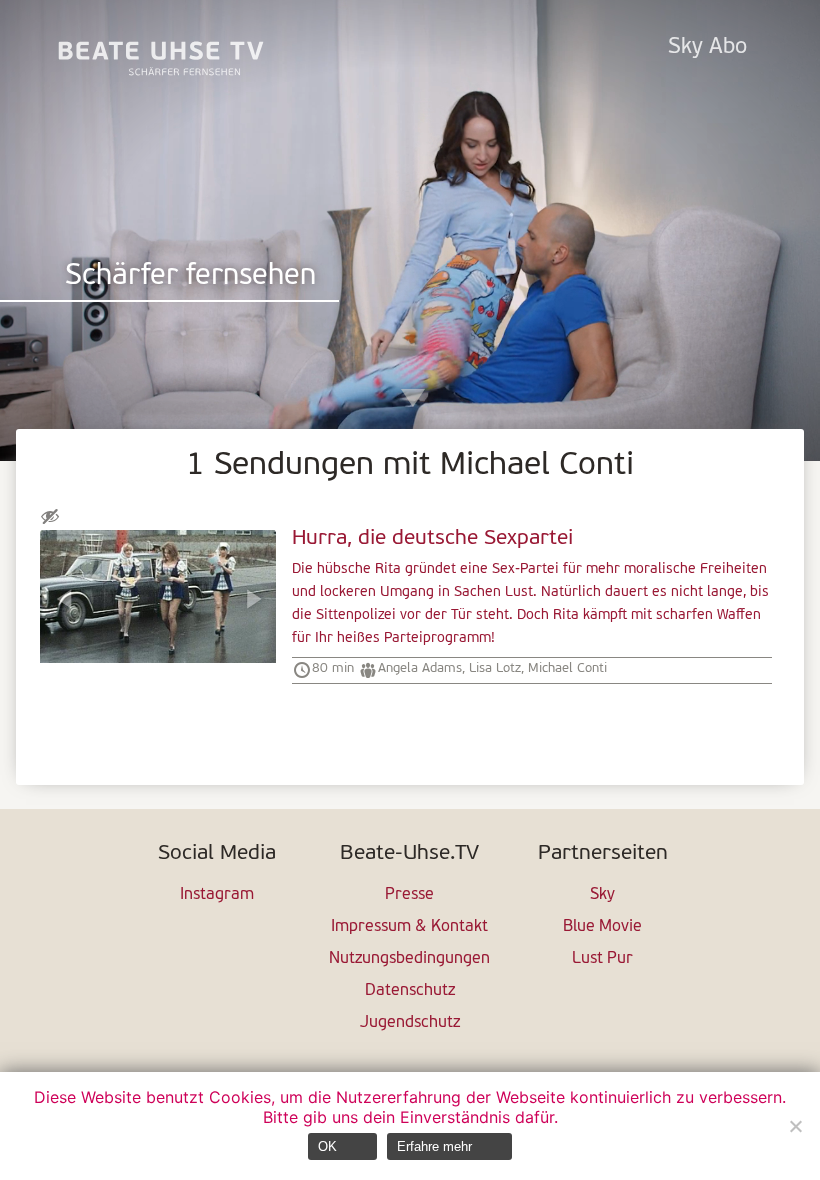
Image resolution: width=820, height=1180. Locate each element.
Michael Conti (567, 668)
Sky (602, 895)
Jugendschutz (410, 1023)
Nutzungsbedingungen (409, 959)
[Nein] (795, 1126)
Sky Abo (707, 47)
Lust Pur (602, 959)
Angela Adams (420, 668)
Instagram (217, 895)
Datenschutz (410, 991)
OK (327, 1146)
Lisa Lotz (495, 668)
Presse (409, 895)
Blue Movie (602, 927)
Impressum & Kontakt (409, 927)
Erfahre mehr (434, 1146)
